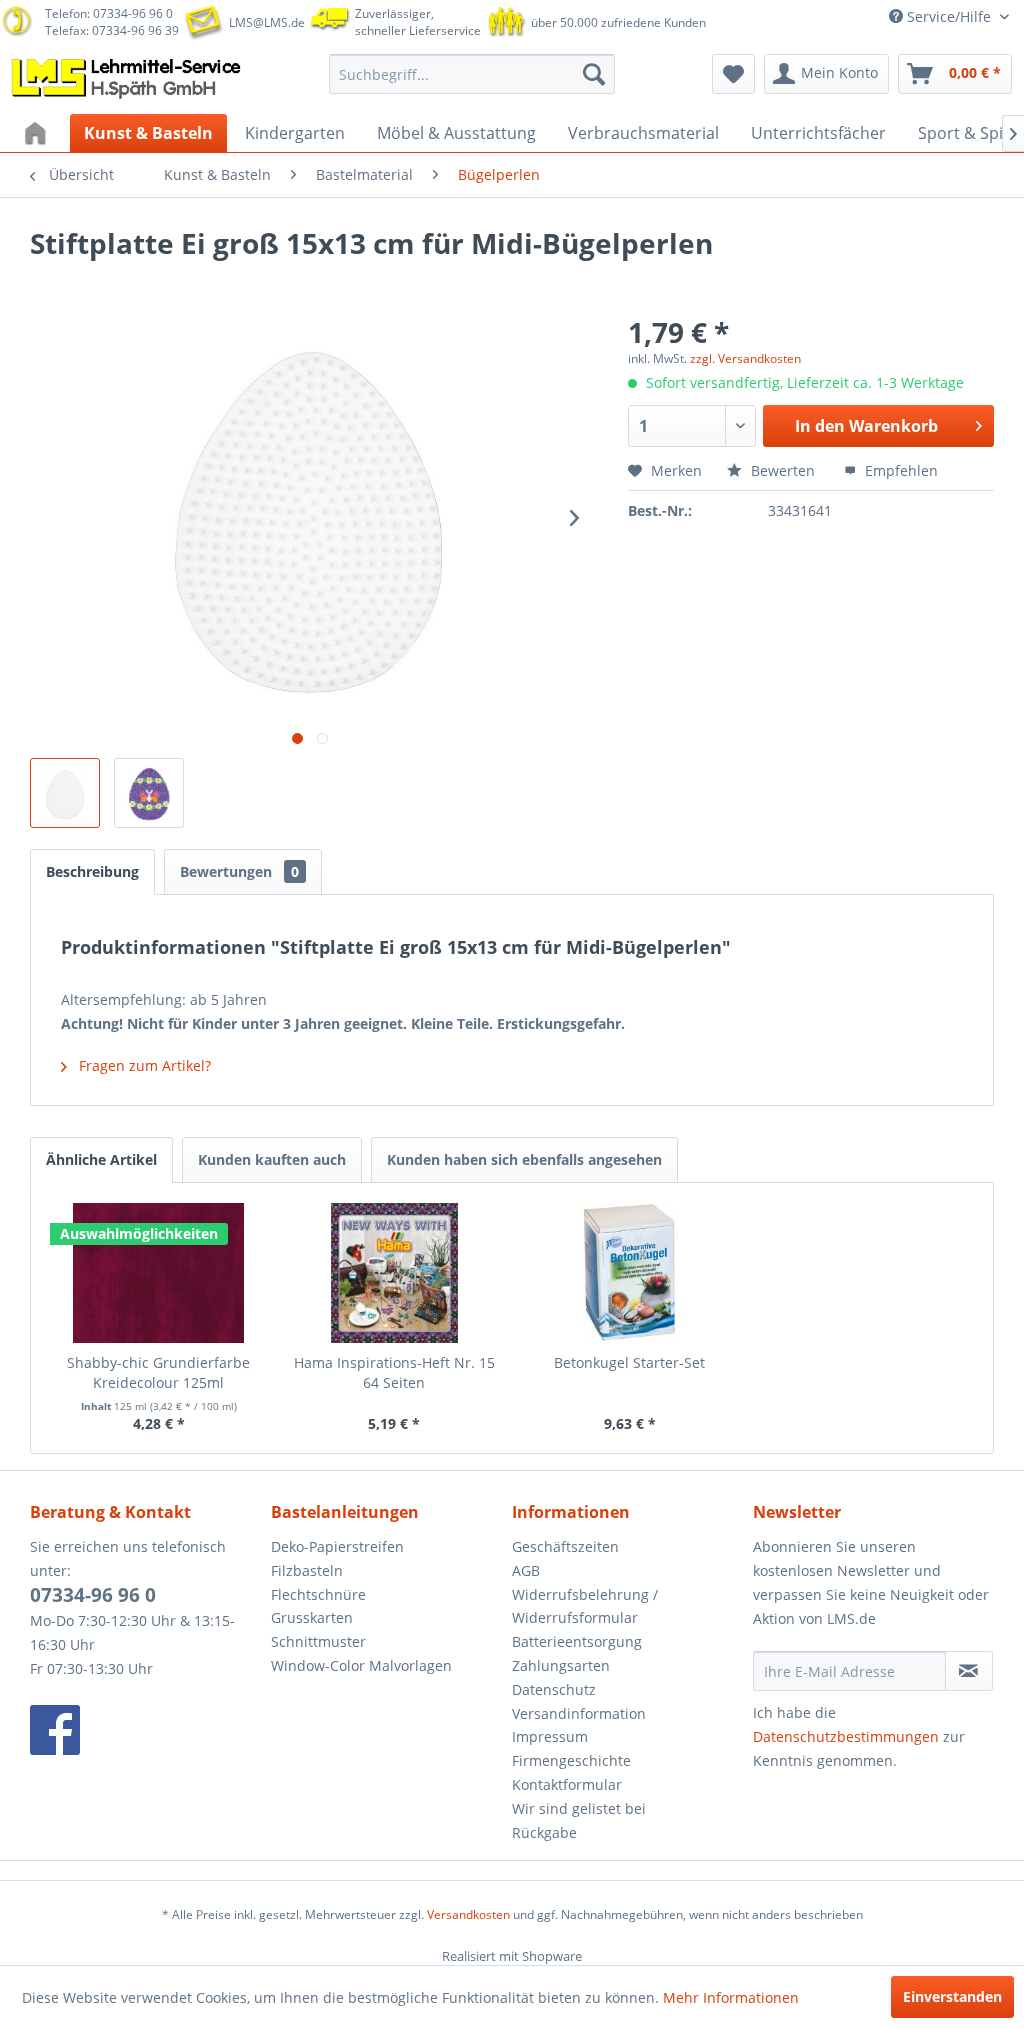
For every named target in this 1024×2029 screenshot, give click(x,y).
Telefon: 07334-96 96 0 (109, 13)
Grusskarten (312, 1617)
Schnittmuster (318, 1641)
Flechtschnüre (318, 1594)
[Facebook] (145, 1730)
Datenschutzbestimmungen (846, 1736)
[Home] (38, 133)
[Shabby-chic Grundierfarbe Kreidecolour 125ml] (159, 1273)
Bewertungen (239, 871)
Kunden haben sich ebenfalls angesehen (524, 1159)
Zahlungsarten (561, 1665)
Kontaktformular (567, 1784)
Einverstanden (952, 1996)
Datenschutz (554, 1689)
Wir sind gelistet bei (579, 1808)
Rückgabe (544, 1832)
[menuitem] (472, 74)
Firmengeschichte (571, 1760)
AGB (526, 1570)
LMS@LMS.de (267, 22)
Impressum (550, 1736)
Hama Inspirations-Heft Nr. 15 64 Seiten (394, 1372)
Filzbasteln (307, 1570)
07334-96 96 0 (93, 1595)
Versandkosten (468, 1914)
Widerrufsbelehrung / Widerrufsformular (585, 1606)
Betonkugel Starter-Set (629, 1362)
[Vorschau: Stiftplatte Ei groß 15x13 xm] (65, 793)
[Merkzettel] (733, 74)
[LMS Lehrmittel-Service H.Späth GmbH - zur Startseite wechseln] (128, 79)
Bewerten (783, 470)
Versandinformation (579, 1713)
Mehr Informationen (731, 1997)
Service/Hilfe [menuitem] (949, 16)
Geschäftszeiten (565, 1546)
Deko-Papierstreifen (337, 1546)
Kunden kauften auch (272, 1159)
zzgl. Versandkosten (745, 358)
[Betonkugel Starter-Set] (630, 1273)
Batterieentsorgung (577, 1641)
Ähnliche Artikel (101, 1159)
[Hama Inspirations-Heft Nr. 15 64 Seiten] (395, 1273)
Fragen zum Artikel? (143, 1065)
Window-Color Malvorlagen (361, 1665)
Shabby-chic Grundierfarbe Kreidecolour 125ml (158, 1372)
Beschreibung (92, 871)
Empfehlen (899, 470)
